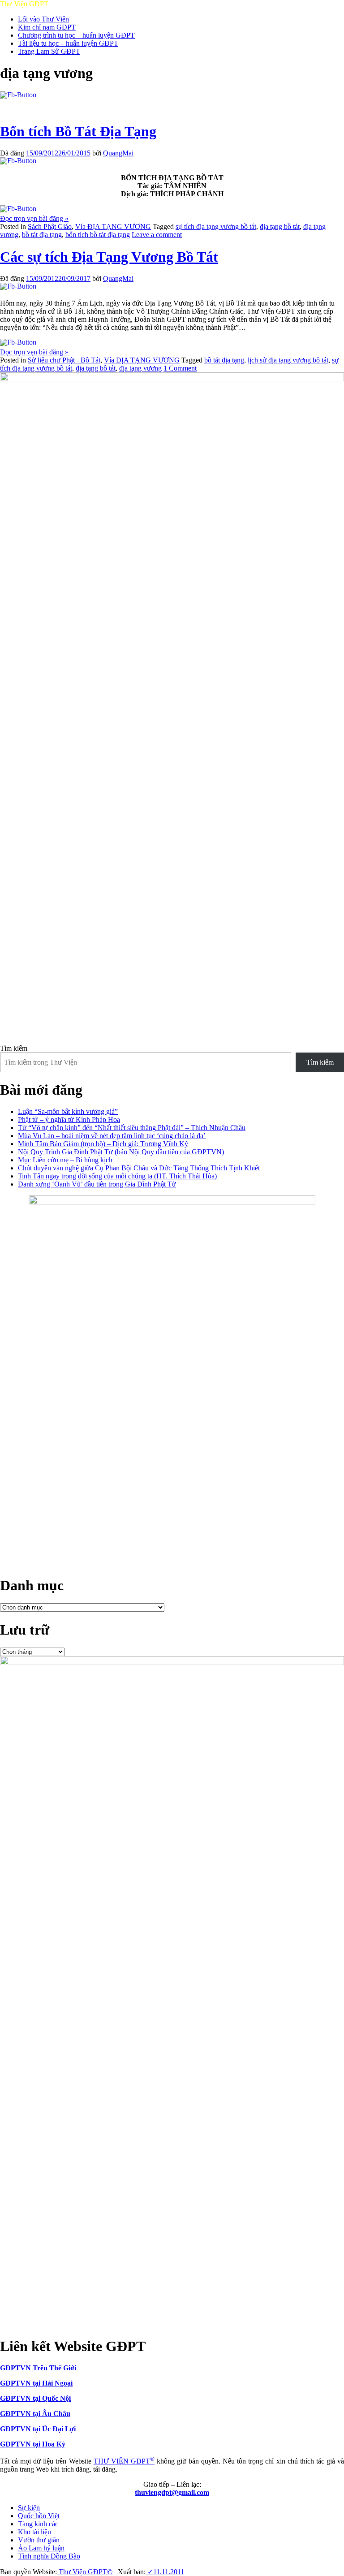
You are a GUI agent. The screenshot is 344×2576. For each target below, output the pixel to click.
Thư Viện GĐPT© (85, 2572)
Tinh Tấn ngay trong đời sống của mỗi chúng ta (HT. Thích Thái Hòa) (117, 1176)
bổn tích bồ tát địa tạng (98, 235)
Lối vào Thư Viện (43, 19)
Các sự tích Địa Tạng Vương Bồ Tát (109, 257)
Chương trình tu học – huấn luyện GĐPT (76, 35)
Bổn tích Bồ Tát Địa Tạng (78, 131)
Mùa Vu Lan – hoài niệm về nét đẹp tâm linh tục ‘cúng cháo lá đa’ (112, 1136)
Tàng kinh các (38, 2524)
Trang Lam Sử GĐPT (49, 51)
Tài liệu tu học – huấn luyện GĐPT (68, 43)
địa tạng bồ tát (280, 227)
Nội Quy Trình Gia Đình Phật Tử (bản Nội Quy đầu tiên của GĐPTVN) (121, 1152)
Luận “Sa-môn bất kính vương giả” (68, 1111)
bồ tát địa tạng (42, 235)
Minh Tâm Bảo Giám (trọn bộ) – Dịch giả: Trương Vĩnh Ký (103, 1144)
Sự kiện (29, 2508)
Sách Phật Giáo (50, 227)
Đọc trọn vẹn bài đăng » (34, 218)
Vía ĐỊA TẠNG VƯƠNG (113, 227)
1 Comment (180, 368)
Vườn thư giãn (39, 2540)
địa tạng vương (140, 368)
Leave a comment (157, 235)
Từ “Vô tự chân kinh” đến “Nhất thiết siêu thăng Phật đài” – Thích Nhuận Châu (132, 1128)
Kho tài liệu (34, 2532)
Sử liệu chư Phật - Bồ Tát (64, 360)
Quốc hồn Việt (39, 2516)
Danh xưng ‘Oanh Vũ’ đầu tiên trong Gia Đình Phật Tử (97, 1184)
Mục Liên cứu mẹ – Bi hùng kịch (65, 1160)
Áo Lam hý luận (41, 2548)
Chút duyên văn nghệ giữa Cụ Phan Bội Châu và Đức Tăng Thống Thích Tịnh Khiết (139, 1168)
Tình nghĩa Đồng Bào (49, 2556)
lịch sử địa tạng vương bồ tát (288, 360)
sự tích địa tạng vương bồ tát (216, 227)
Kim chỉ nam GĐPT (47, 27)
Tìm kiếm (14, 1048)
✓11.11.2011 (165, 2572)
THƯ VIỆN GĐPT (124, 2461)
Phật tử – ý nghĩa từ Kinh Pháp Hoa (69, 1120)
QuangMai (118, 153)
